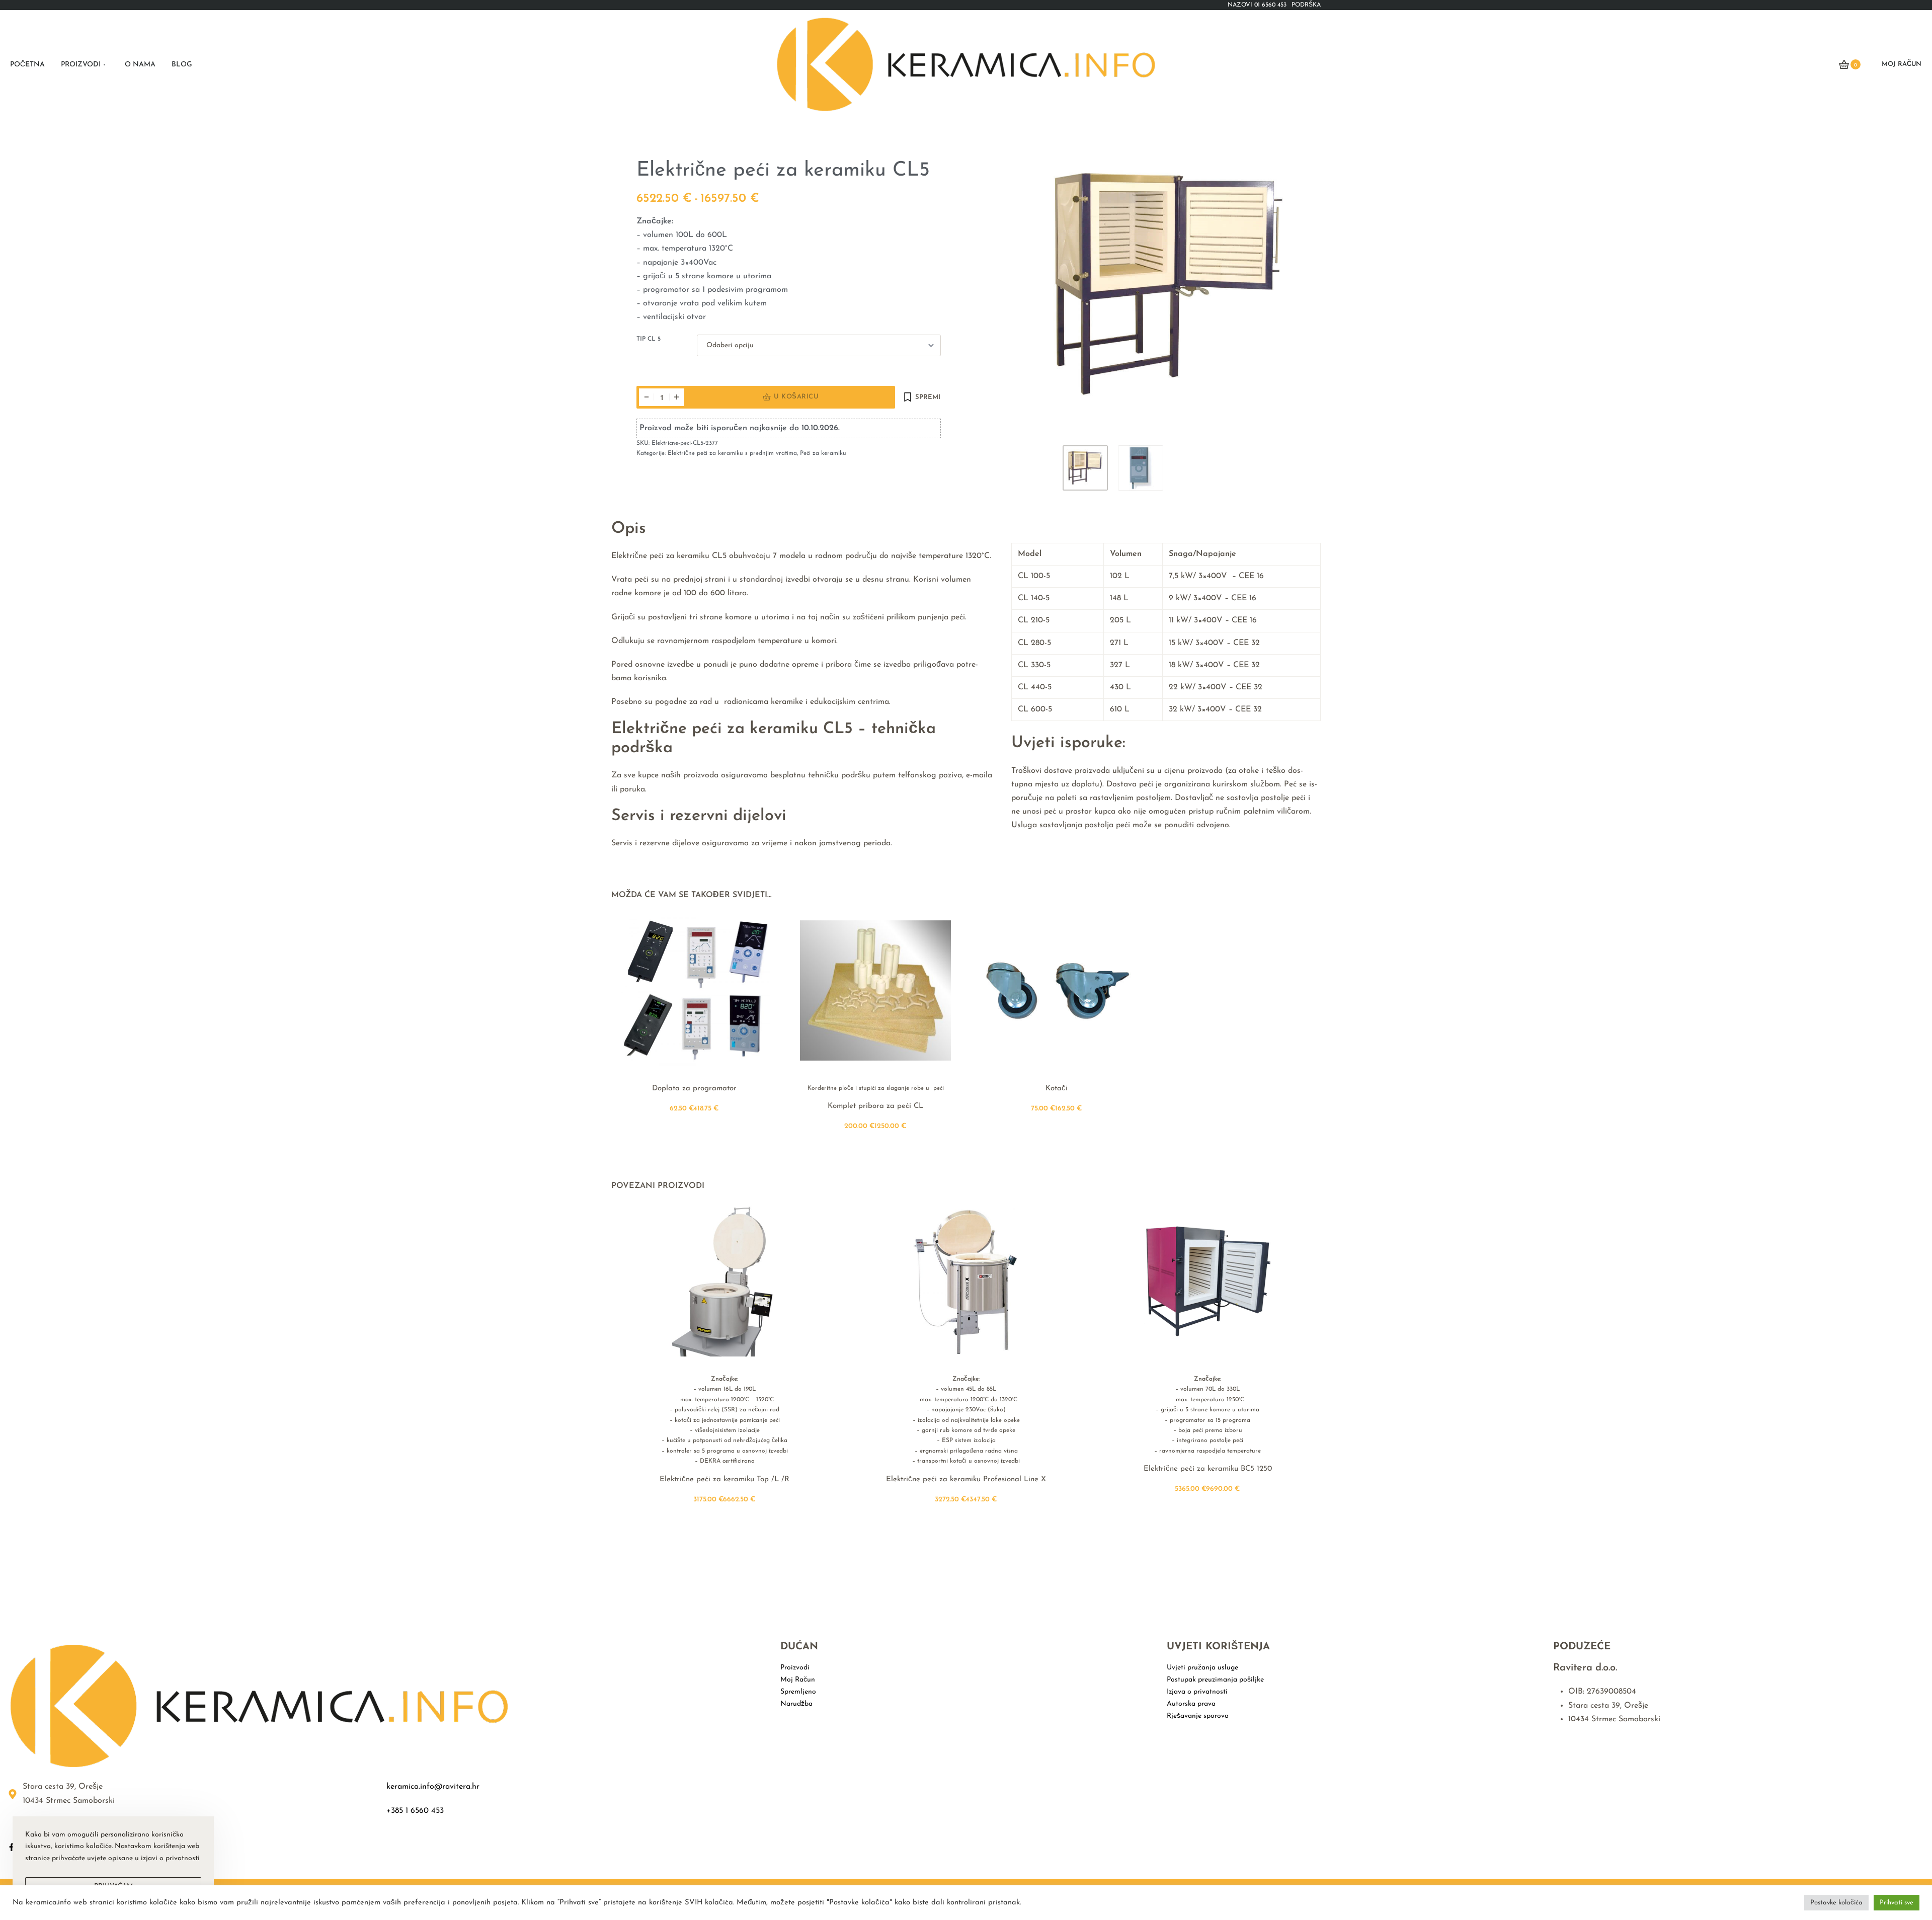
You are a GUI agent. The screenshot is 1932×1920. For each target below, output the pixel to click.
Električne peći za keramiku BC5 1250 (1208, 1469)
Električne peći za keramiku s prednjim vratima (732, 453)
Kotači (1057, 1089)
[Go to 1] (1085, 468)
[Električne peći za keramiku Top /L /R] (725, 1281)
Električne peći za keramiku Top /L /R (725, 1479)
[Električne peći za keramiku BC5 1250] (1207, 1281)
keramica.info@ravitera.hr (433, 1787)
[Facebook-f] (12, 1847)
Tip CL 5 (649, 339)
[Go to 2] (1141, 468)
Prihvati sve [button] (1897, 1903)
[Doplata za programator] (694, 990)
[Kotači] (1057, 990)
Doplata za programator (694, 1089)
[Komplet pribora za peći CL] (875, 990)
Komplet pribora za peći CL (875, 1107)
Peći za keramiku (823, 453)
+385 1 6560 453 (415, 1811)
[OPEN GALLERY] (1168, 284)
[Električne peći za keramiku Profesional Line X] (966, 1281)
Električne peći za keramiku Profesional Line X (966, 1479)
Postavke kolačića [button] (1836, 1903)
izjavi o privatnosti (170, 1858)
